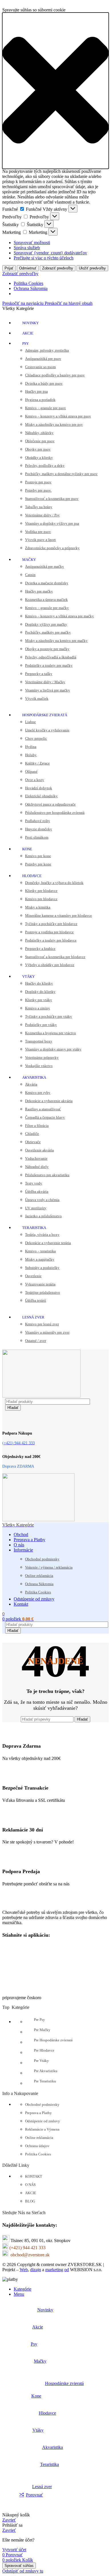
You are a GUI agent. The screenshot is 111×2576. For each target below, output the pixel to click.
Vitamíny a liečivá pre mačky (48, 690)
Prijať (9, 268)
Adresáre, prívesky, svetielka (47, 350)
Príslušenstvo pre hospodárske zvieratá (55, 813)
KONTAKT (34, 2176)
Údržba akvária (37, 1191)
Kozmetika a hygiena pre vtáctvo (51, 1033)
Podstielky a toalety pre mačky (49, 665)
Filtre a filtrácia (37, 1126)
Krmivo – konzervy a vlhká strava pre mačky (59, 616)
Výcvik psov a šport (40, 540)
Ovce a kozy (35, 780)
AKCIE (31, 2193)
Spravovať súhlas (19, 2566)
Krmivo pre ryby (38, 1093)
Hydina (31, 747)
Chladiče (32, 1134)
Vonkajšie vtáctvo (39, 1066)
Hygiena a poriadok (40, 400)
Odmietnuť (28, 268)
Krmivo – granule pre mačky (47, 608)
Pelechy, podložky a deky (45, 465)
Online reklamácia (39, 1576)
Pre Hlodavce (44, 2050)
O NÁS (30, 2185)
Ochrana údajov (37, 2146)
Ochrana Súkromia (31, 288)
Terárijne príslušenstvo (43, 1292)
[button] (55, 91)
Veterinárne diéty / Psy (42, 515)
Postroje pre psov (38, 482)
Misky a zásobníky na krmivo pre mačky (56, 641)
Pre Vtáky (41, 2061)
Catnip (30, 575)
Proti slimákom (37, 837)
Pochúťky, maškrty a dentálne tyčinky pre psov (61, 474)
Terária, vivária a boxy (42, 1235)
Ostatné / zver (36, 1341)
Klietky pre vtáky (39, 1000)
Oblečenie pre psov (40, 441)
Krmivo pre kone (38, 856)
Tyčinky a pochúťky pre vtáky (49, 1016)
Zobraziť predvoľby (58, 268)
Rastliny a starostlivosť (43, 1109)
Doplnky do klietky (40, 992)
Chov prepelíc (36, 738)
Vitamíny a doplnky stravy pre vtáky (53, 1049)
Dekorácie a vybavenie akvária (49, 1101)
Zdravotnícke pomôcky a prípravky (52, 548)
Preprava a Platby (38, 2113)
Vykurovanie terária (40, 1284)
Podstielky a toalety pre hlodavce (51, 940)
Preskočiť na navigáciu (23, 303)
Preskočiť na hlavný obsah (69, 303)
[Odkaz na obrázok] (31, 1903)
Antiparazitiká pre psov (43, 359)
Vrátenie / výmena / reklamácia (49, 1567)
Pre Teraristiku (45, 2081)
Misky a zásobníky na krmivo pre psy (54, 424)
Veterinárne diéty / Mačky (45, 682)
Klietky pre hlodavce (41, 891)
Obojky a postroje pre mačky (47, 649)
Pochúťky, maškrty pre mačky (48, 632)
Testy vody (34, 1183)
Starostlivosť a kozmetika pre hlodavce (55, 957)
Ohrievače (33, 1142)
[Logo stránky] (41, 1396)
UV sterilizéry (36, 1208)
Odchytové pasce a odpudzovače (50, 804)
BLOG (30, 2201)
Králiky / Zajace (37, 763)
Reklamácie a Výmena (42, 2129)
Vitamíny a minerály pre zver (47, 1332)
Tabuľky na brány (39, 507)
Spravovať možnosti (32, 243)
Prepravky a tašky (39, 674)
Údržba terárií (36, 1300)
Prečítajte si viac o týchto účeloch (44, 258)
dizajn (36, 2270)
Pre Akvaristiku (46, 2071)
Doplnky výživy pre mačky (46, 624)
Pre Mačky (42, 2030)
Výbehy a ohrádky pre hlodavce (50, 965)
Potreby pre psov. (38, 490)
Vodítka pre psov (38, 532)
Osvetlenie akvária (39, 1150)
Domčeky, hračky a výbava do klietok (54, 883)
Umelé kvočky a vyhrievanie (47, 730)
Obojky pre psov (38, 449)
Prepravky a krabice (40, 949)
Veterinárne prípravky (42, 1057)
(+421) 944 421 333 (27, 2248)
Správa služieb (27, 248)
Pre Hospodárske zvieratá (53, 2040)
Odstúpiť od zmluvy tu (23, 2571)
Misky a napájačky (40, 1259)
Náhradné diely (37, 1167)
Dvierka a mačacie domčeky (47, 583)
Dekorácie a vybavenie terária (48, 1243)
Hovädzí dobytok (39, 788)
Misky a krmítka (38, 907)
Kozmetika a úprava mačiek (46, 600)
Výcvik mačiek (37, 698)
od (67, 2270)
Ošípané (31, 771)
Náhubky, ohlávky (39, 433)
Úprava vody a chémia (42, 1200)
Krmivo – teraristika (40, 1251)
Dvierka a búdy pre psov (44, 383)
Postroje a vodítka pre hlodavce (49, 932)
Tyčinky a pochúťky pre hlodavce (51, 924)
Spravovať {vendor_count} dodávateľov (50, 253)
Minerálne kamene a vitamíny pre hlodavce (58, 915)
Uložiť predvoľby (92, 268)
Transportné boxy (39, 1041)
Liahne (30, 722)
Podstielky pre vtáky (41, 1025)
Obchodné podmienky (42, 1559)
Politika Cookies (28, 283)
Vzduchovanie (36, 1158)
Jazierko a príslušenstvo (43, 1216)
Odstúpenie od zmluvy (43, 2121)
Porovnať (34, 2495)
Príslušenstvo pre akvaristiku (47, 1175)
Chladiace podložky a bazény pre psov (55, 375)
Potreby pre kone (38, 864)
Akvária (31, 1084)
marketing (54, 2270)
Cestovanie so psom (40, 367)
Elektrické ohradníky (41, 796)
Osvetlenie (33, 1276)
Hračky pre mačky (39, 591)
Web (24, 2270)
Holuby (31, 755)
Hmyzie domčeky (39, 829)
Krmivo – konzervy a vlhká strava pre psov (58, 416)
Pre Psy (39, 2020)
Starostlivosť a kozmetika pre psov (52, 499)
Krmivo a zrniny (38, 1008)
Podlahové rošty (38, 821)
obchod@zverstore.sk (30, 2255)
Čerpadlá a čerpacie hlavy (45, 1117)
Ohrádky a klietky (39, 458)
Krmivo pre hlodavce (41, 899)
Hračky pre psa (36, 391)
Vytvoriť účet (14, 2550)
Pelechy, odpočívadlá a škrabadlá (51, 657)
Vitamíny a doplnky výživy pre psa (52, 523)
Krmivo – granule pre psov (46, 408)
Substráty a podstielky (42, 1268)
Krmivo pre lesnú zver (42, 1324)
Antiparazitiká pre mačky (45, 566)
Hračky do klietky (39, 983)
